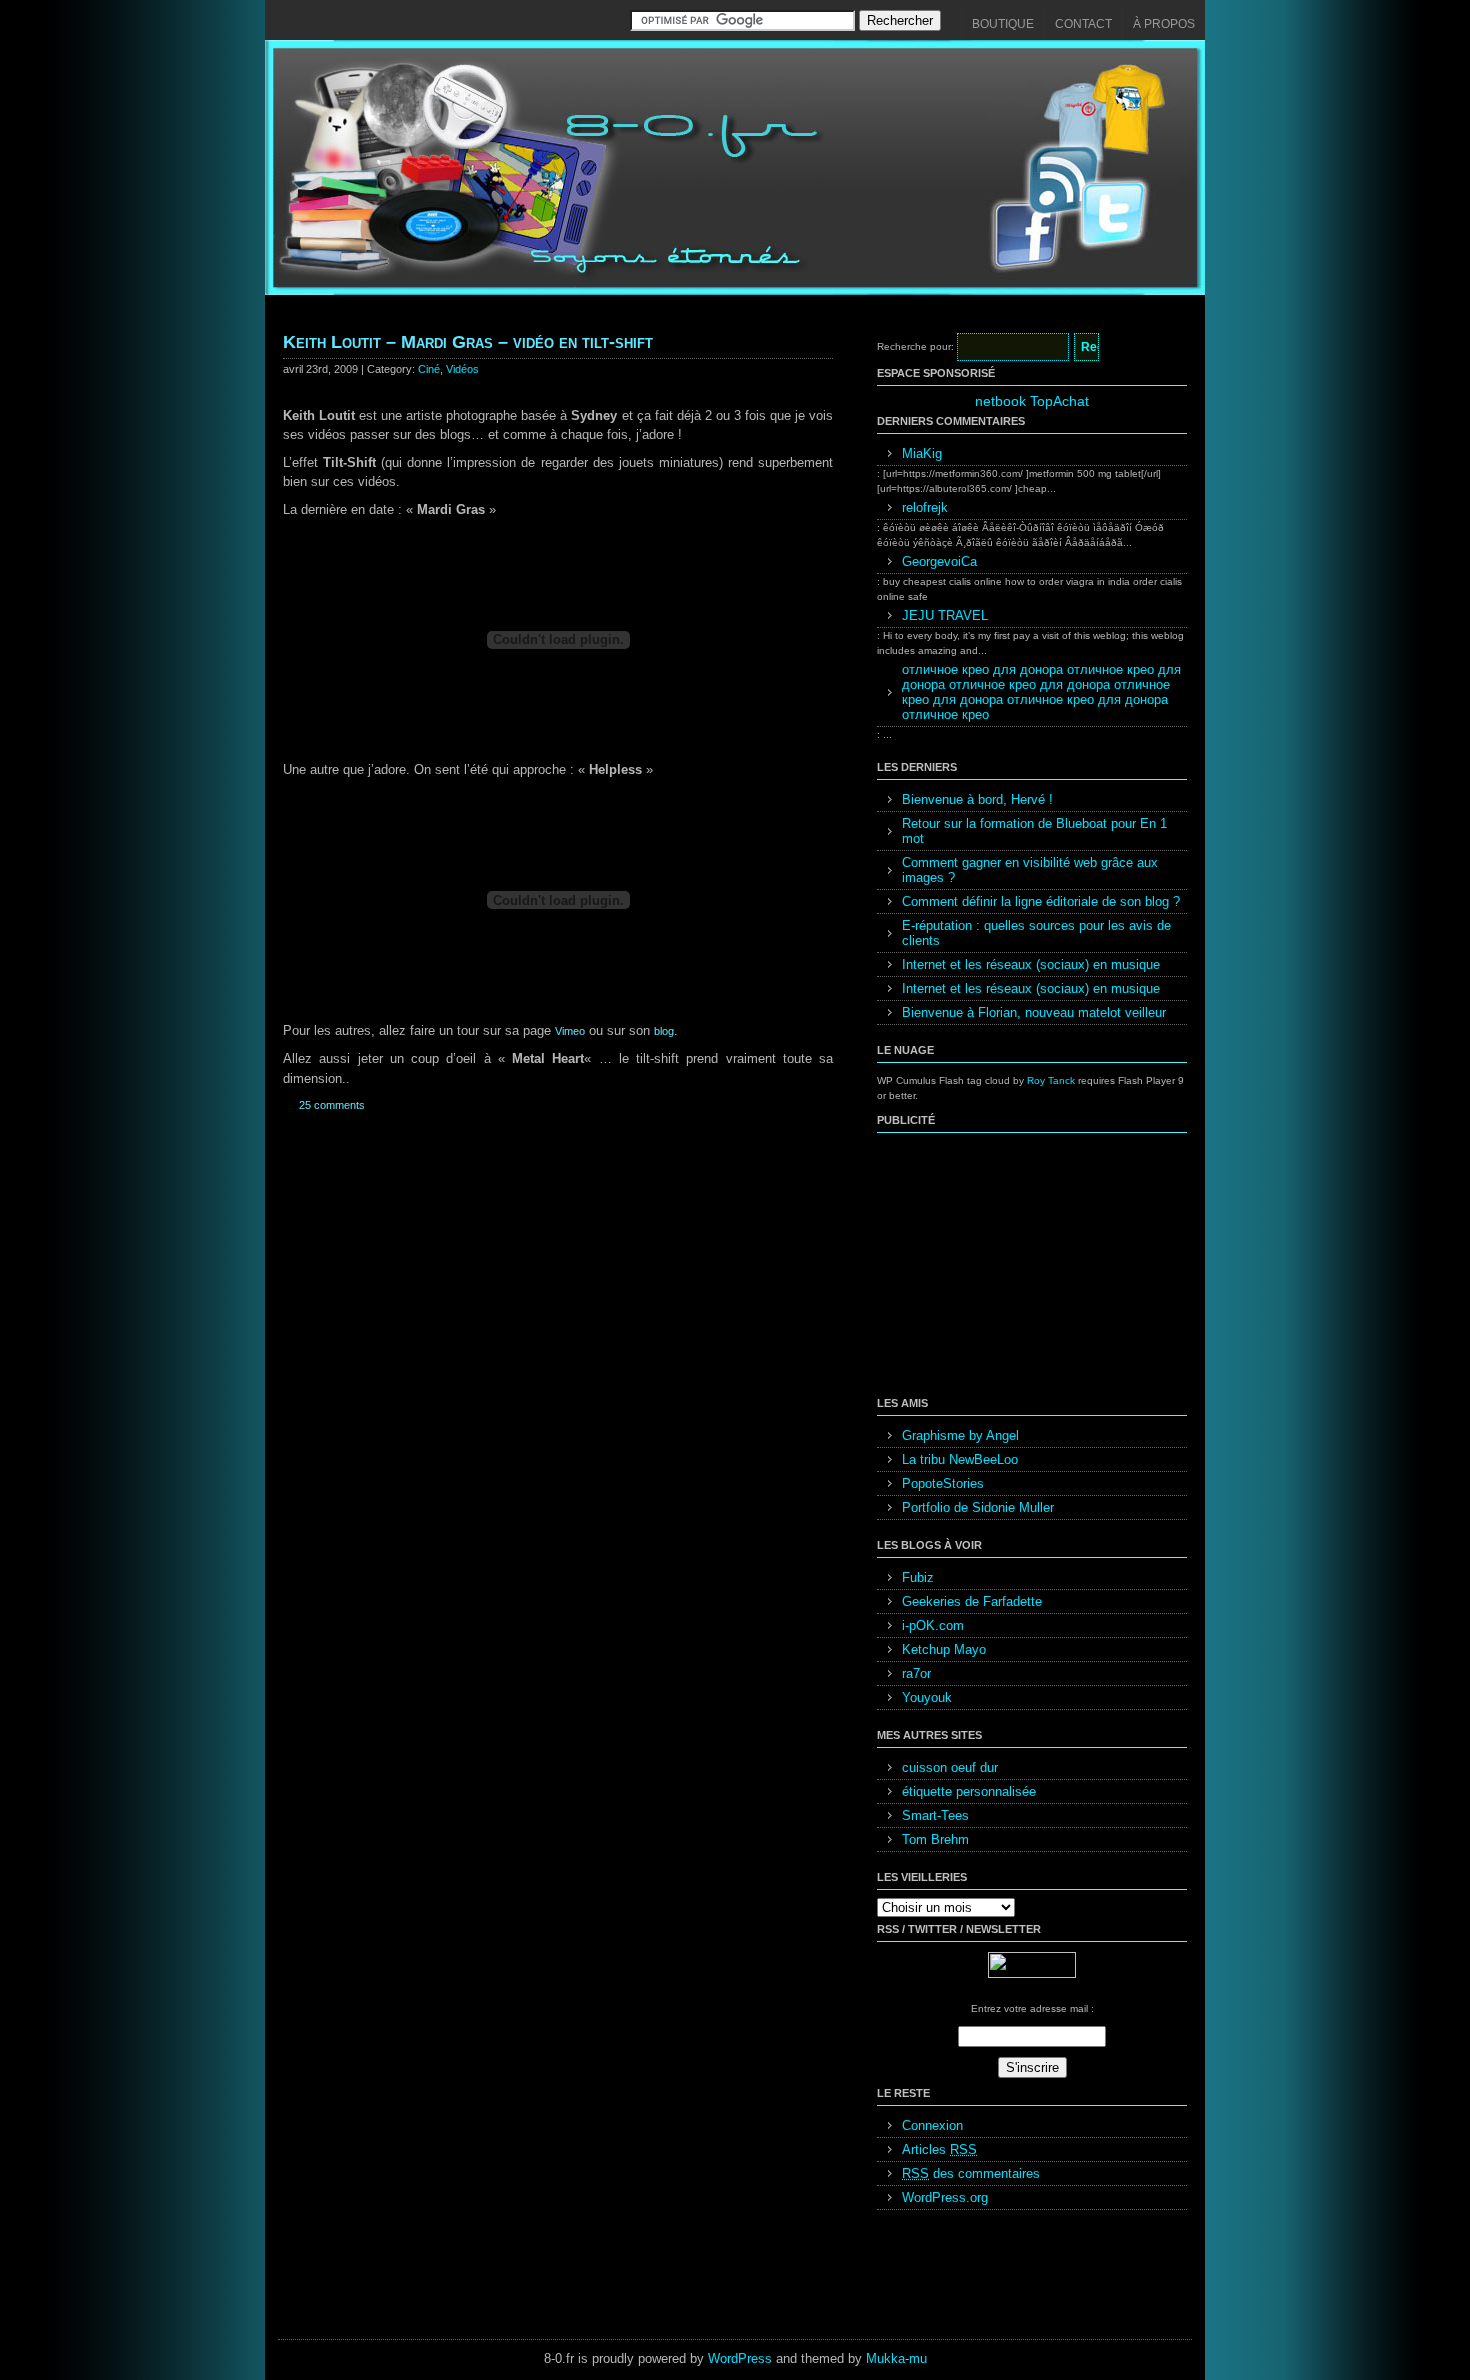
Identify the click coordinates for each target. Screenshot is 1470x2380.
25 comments (332, 1105)
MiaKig (922, 453)
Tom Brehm (935, 1839)
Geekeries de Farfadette (972, 1601)
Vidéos (462, 369)
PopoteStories (943, 1483)
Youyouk (927, 1697)
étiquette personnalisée (969, 1791)
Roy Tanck (1051, 1080)
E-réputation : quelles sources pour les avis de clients (1036, 933)
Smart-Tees (935, 1815)
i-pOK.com (933, 1625)
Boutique (1003, 24)
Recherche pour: (915, 346)
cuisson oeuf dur (950, 1767)
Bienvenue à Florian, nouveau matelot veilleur (1034, 1012)
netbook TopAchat (1032, 401)
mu (918, 2358)
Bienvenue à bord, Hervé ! (977, 799)
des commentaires (971, 2173)
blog (664, 1031)
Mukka (885, 2358)
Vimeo (570, 1031)
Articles (939, 2149)
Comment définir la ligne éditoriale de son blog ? (1041, 901)
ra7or (916, 1673)
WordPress (740, 2358)
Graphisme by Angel (960, 1435)
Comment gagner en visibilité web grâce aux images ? (1030, 870)
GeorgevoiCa (939, 561)
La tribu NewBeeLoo (960, 1459)
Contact (1083, 24)
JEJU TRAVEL (945, 615)
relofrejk (925, 507)
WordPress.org (945, 2197)
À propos (1164, 24)
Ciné (429, 369)
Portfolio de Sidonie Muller (978, 1507)
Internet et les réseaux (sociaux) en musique (1031, 964)
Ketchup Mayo (944, 1649)
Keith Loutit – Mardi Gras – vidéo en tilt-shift (468, 342)
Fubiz (918, 1577)
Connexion (932, 2125)
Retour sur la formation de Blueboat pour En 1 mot (1034, 831)
